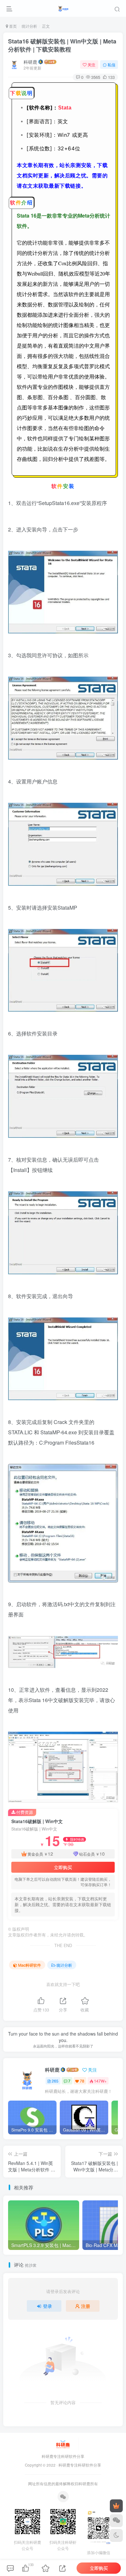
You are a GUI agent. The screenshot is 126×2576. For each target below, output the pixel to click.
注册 (86, 2306)
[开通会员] (116, 2506)
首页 (12, 26)
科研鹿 (30, 62)
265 (55, 2081)
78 (82, 2081)
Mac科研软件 (30, 1965)
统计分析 (29, 26)
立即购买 (63, 1867)
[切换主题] (116, 2535)
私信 (111, 65)
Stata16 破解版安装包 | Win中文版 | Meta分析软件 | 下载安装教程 (62, 45)
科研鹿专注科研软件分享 (80, 2465)
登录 (47, 2306)
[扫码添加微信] (116, 2521)
